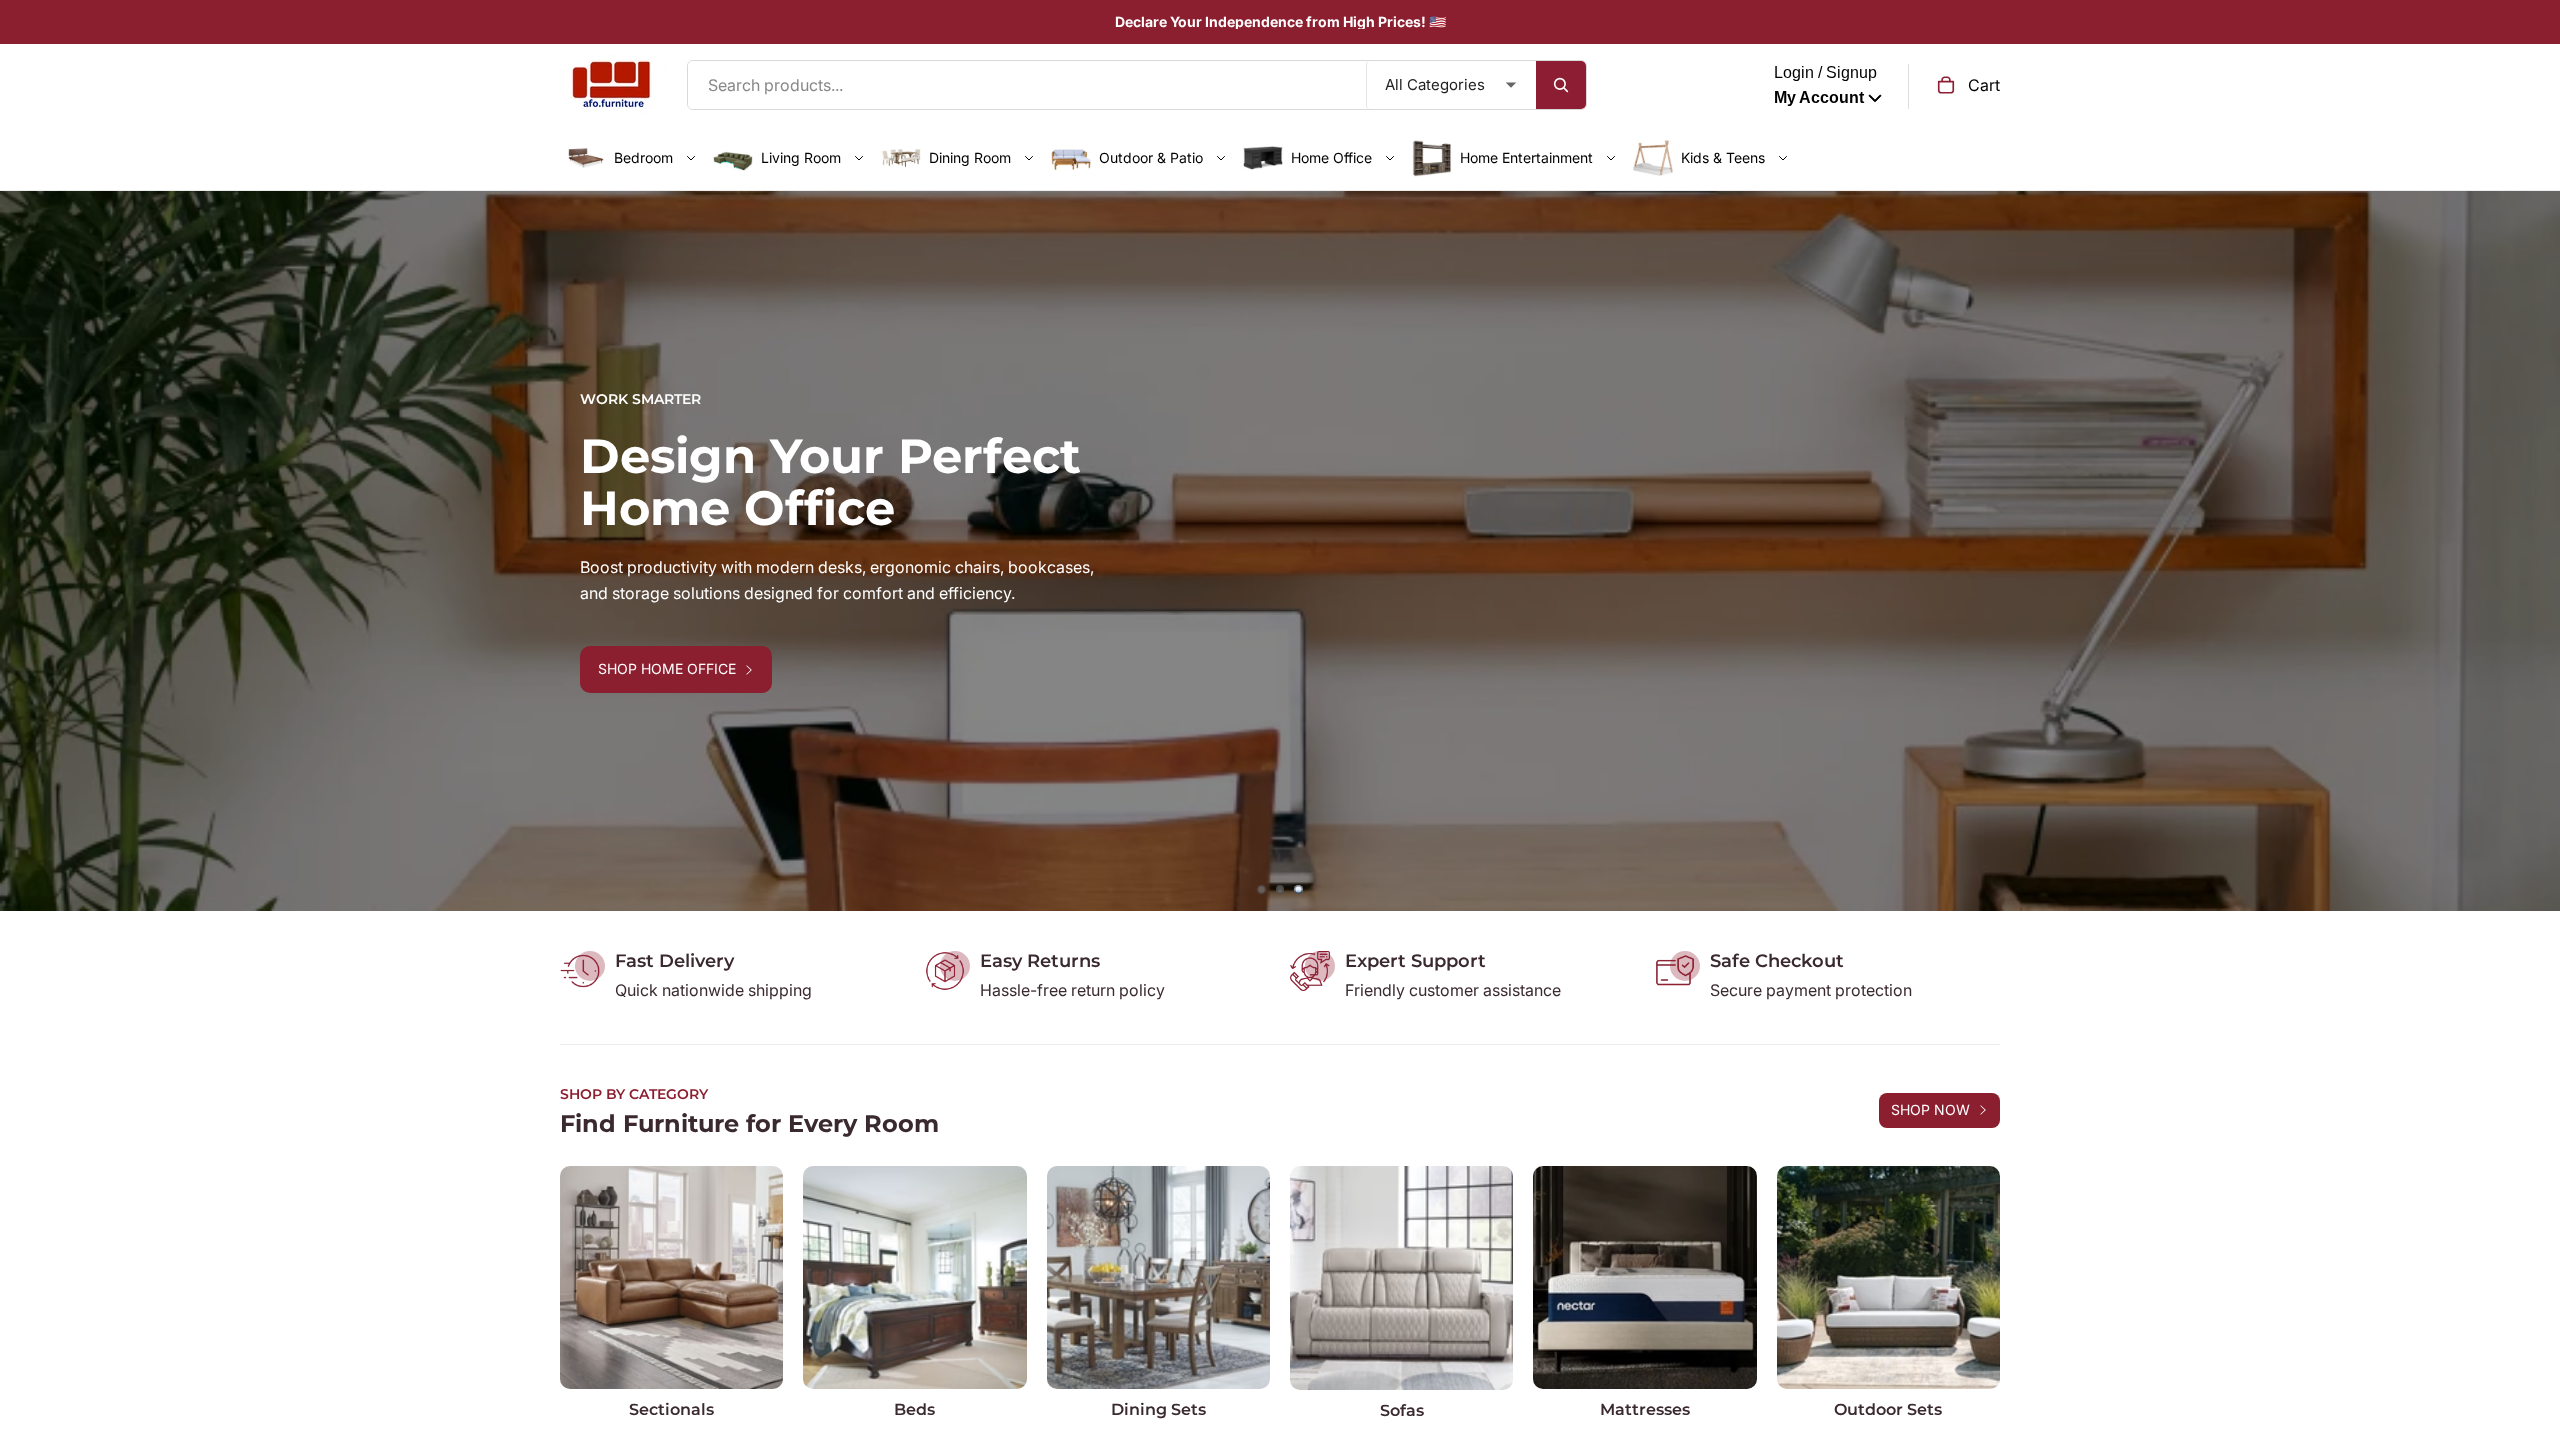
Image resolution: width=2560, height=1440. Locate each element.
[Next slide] (2530, 551)
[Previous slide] (30, 551)
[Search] (1561, 85)
